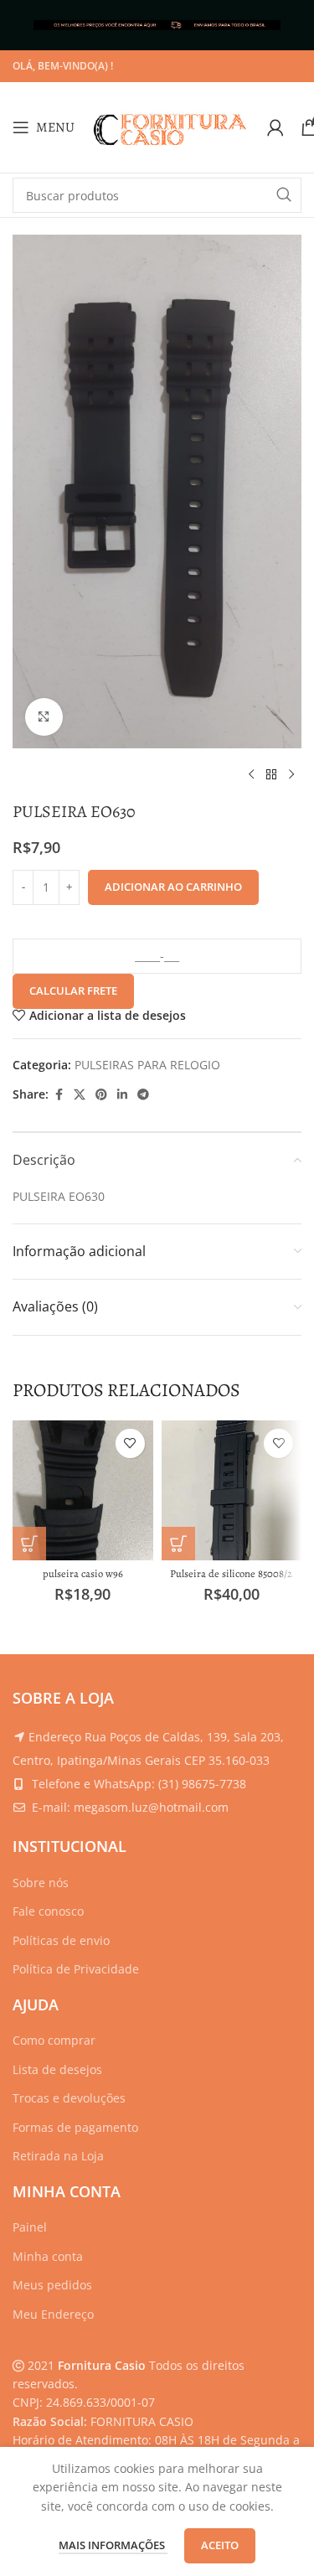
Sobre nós (41, 1883)
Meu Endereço (53, 2314)
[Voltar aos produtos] (271, 775)
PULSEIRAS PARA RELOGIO (147, 1065)
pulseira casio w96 (83, 1573)
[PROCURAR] (284, 195)
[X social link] (80, 1095)
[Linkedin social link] (122, 1095)
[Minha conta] (275, 127)
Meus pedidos (52, 2285)
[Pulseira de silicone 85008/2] (232, 1491)
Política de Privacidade (76, 1969)
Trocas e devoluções (69, 2098)
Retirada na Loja (58, 2156)
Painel (30, 2227)
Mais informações (113, 2545)
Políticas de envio (61, 1940)
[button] (29, 1544)
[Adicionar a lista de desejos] (130, 1443)
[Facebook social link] (59, 1095)
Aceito (220, 2545)
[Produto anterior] (251, 775)
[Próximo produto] (291, 775)
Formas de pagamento (75, 2127)
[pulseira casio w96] (83, 1491)
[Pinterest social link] (101, 1095)
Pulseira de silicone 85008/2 (231, 1573)
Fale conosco (48, 1911)
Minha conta (48, 2256)
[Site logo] (171, 126)
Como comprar (54, 2040)
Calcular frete (73, 991)
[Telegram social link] (143, 1095)
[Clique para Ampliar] (44, 717)
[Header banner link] (157, 25)
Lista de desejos (57, 2069)
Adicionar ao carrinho (173, 887)
